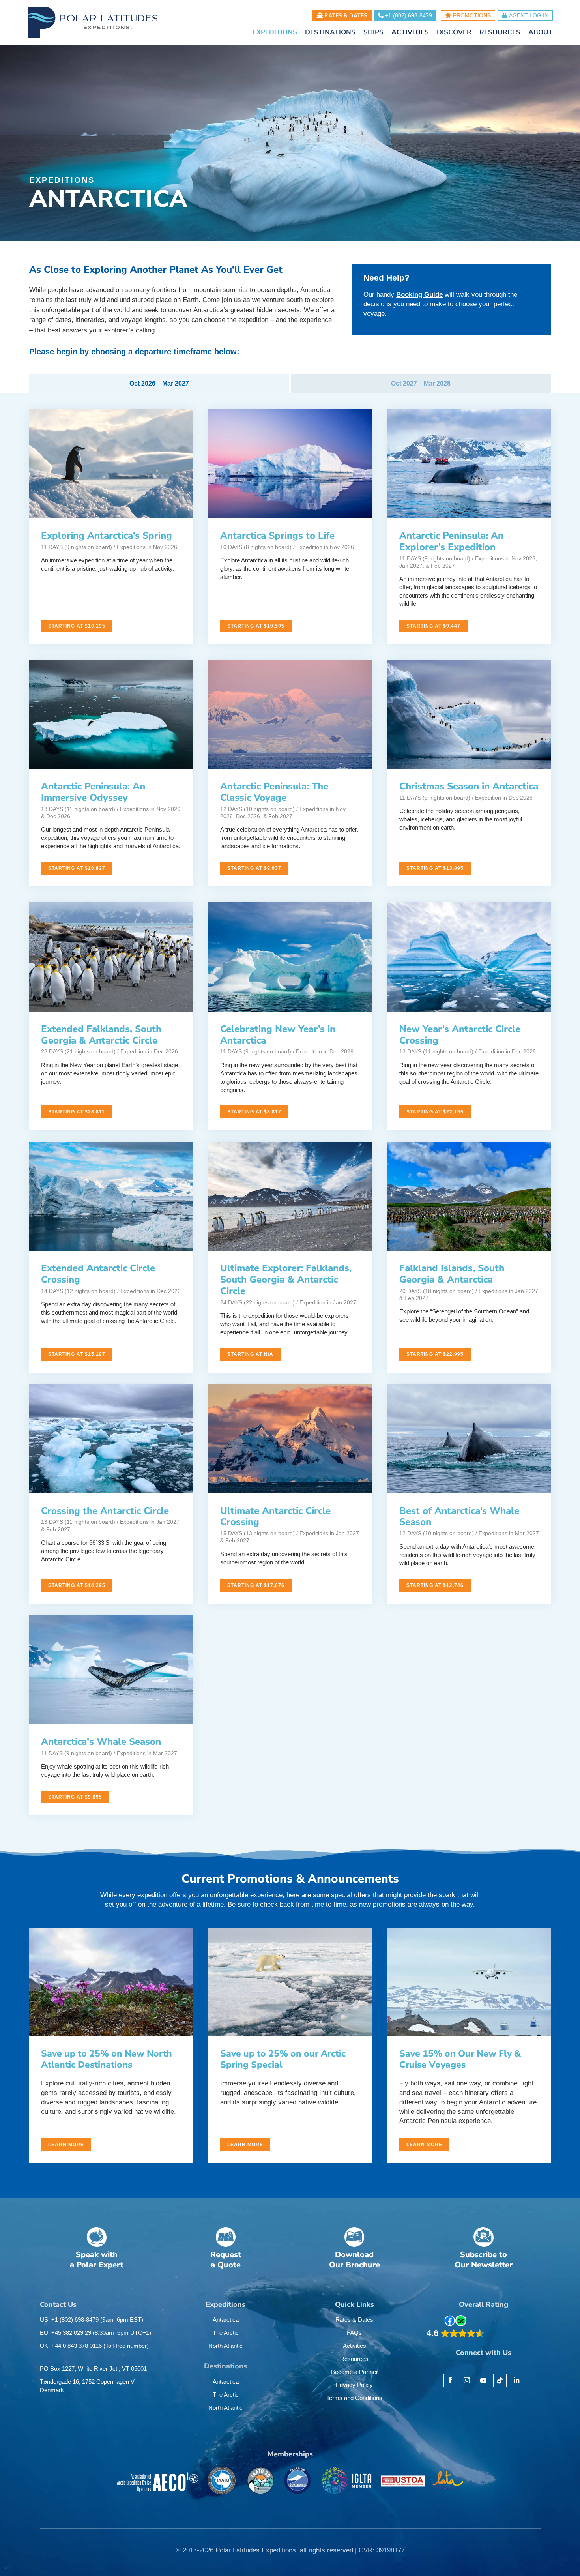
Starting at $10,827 (77, 868)
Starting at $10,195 (77, 626)
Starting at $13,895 (435, 868)
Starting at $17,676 (256, 1585)
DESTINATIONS (330, 33)
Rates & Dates (354, 2320)
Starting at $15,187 (77, 1354)
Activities (355, 2346)
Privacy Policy (354, 2385)
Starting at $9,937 (254, 868)
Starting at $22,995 (435, 1354)
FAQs (354, 2333)
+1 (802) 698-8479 (408, 15)
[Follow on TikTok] (500, 2380)
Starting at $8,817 (254, 1112)
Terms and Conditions (354, 2398)
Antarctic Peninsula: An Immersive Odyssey (93, 792)
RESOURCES (500, 33)
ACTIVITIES (410, 33)
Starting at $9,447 (433, 626)
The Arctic (226, 2333)
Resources (354, 2359)
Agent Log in (529, 15)
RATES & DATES (345, 16)
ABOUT (541, 33)
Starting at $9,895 (75, 1797)
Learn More (66, 2145)
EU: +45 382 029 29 (95, 2333)
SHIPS (373, 33)
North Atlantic (225, 2346)
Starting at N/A (250, 1354)
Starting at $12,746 (435, 1585)
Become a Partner (355, 2372)
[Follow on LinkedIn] (516, 2380)
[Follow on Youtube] (483, 2380)
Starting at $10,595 (256, 626)
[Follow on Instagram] (467, 2380)
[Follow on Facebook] (450, 2380)
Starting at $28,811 (77, 1112)
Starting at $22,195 (435, 1112)
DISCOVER (454, 33)
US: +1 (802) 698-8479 (92, 2320)
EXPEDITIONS (275, 33)
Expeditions (62, 180)
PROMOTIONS (471, 15)
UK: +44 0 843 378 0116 (94, 2346)
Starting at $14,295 (77, 1585)
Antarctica (226, 2320)
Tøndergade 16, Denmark (88, 2386)
